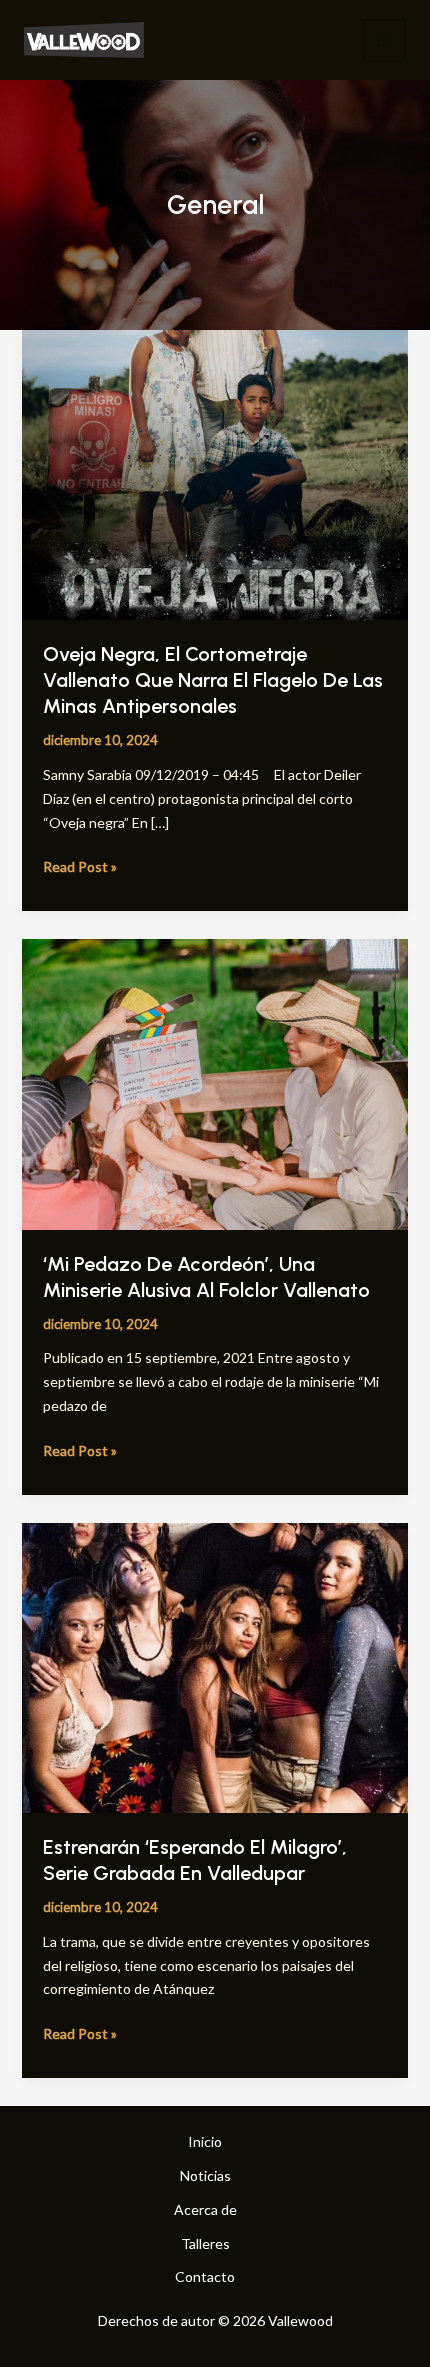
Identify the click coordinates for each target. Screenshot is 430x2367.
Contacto (205, 2276)
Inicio (205, 2141)
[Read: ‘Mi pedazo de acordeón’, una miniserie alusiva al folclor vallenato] (215, 1082)
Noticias (205, 2175)
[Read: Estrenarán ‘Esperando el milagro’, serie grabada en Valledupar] (215, 1665)
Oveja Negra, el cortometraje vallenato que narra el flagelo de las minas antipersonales (213, 680)
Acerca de (205, 2209)
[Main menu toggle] (384, 40)
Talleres (205, 2243)
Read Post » (80, 865)
